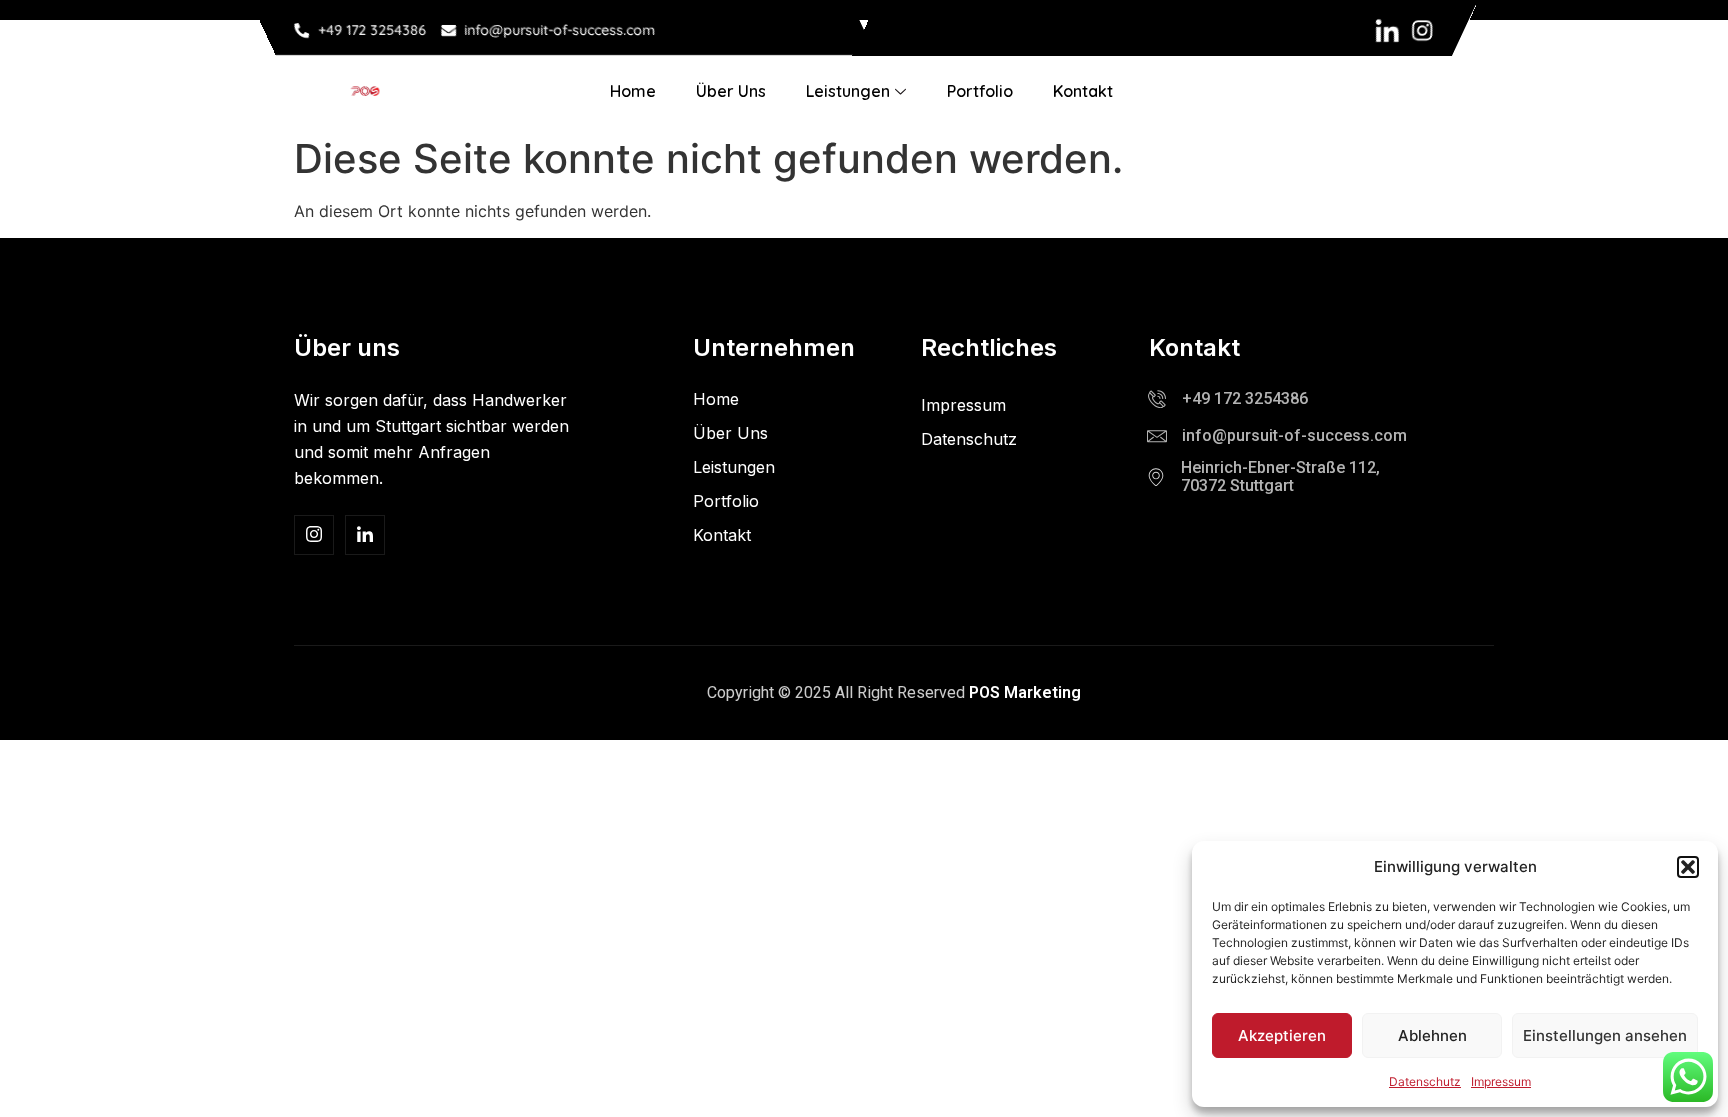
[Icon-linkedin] (1387, 30)
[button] (1688, 867)
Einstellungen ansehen (1605, 1035)
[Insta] (314, 535)
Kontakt (1083, 91)
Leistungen (848, 91)
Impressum (1501, 1081)
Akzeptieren (1282, 1035)
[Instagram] (1422, 30)
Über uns (731, 91)
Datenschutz (1425, 1081)
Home (633, 91)
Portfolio (980, 91)
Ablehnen (1432, 1035)
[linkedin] (365, 535)
